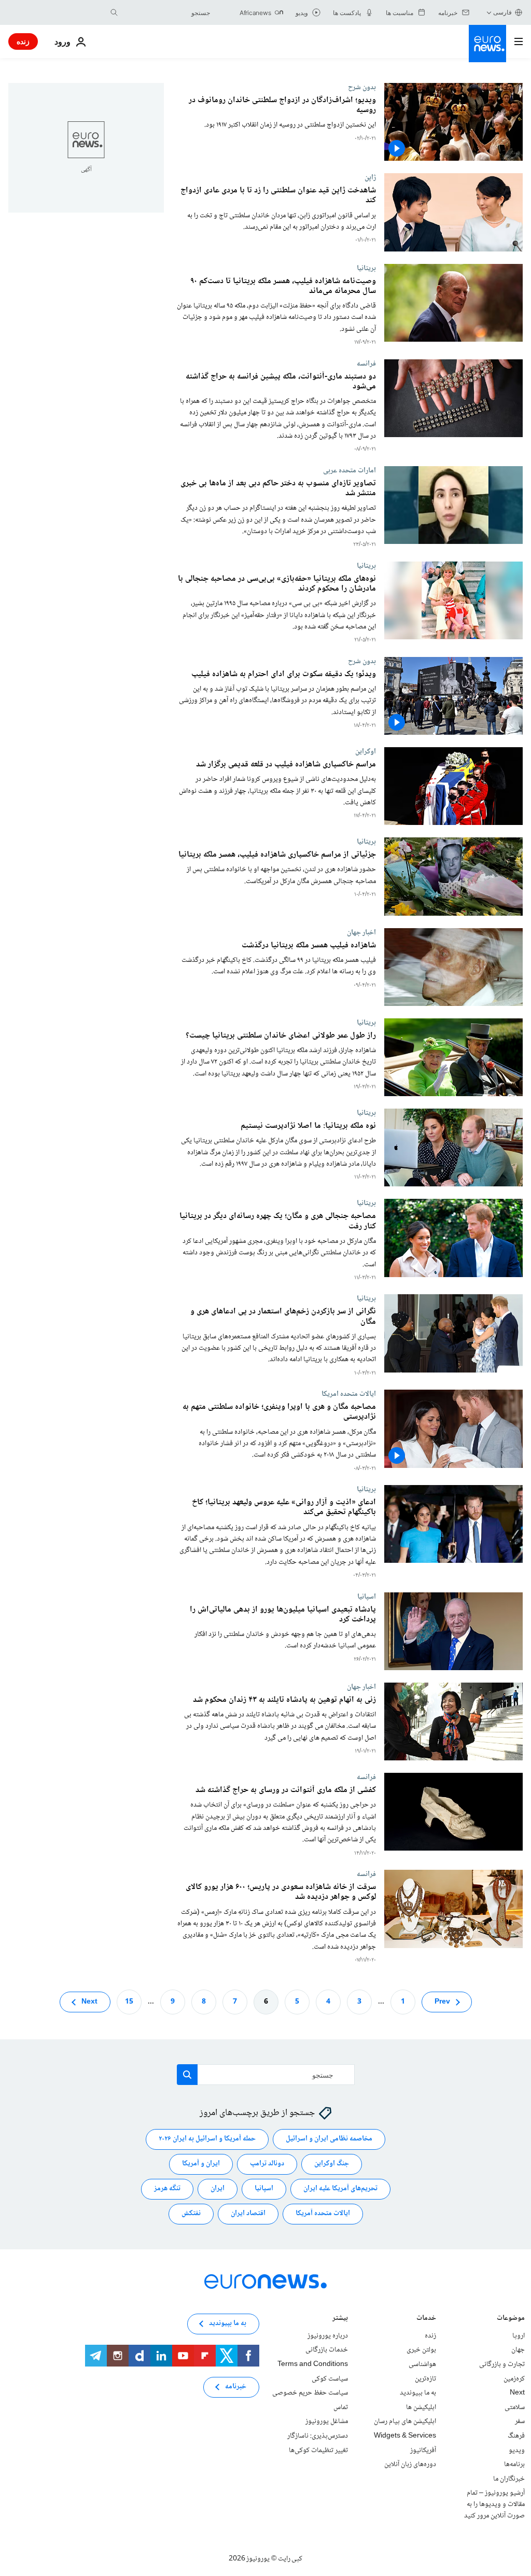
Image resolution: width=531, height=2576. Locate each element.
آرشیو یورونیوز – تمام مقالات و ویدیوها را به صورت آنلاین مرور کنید (494, 2504)
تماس (341, 2407)
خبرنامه (236, 2387)
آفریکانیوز (423, 2450)
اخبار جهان (361, 932)
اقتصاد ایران (248, 2214)
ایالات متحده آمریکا (323, 2214)
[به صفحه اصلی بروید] (487, 44)
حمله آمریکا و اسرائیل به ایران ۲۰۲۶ (207, 2139)
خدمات (426, 2319)
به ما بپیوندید (418, 2393)
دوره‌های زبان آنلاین (410, 2465)
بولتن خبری (421, 2350)
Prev (442, 2001)
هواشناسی (422, 2364)
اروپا (519, 2335)
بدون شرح (362, 87)
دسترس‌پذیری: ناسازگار (318, 2436)
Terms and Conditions (313, 2364)
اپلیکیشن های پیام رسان (405, 2421)
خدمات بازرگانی (327, 2350)
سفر (520, 2421)
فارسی (502, 12)
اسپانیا (367, 1597)
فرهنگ (516, 2436)
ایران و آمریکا (201, 2164)
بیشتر (340, 2319)
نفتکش (191, 2214)
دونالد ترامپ (267, 2164)
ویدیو (517, 2450)
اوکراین (366, 751)
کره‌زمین (514, 2378)
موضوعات (511, 2319)
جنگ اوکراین (332, 2164)
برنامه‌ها (514, 2465)
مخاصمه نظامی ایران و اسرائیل (329, 2139)
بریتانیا (366, 268)
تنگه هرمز (167, 2189)
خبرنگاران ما (509, 2479)
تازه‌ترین (425, 2378)
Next (89, 2001)
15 (129, 2001)
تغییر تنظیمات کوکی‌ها (318, 2450)
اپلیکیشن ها (421, 2407)
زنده (23, 41)
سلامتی (515, 2407)
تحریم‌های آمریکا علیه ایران (340, 2189)
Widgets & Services (405, 2436)
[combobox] (166, 12)
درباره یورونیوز (328, 2335)
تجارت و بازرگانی (502, 2364)
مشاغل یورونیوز (327, 2421)
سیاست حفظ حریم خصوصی (310, 2393)
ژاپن (370, 177)
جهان (518, 2350)
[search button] (114, 12)
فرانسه (366, 363)
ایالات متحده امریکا (349, 1394)
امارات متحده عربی (350, 470)
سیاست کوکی (330, 2378)
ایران (218, 2189)
